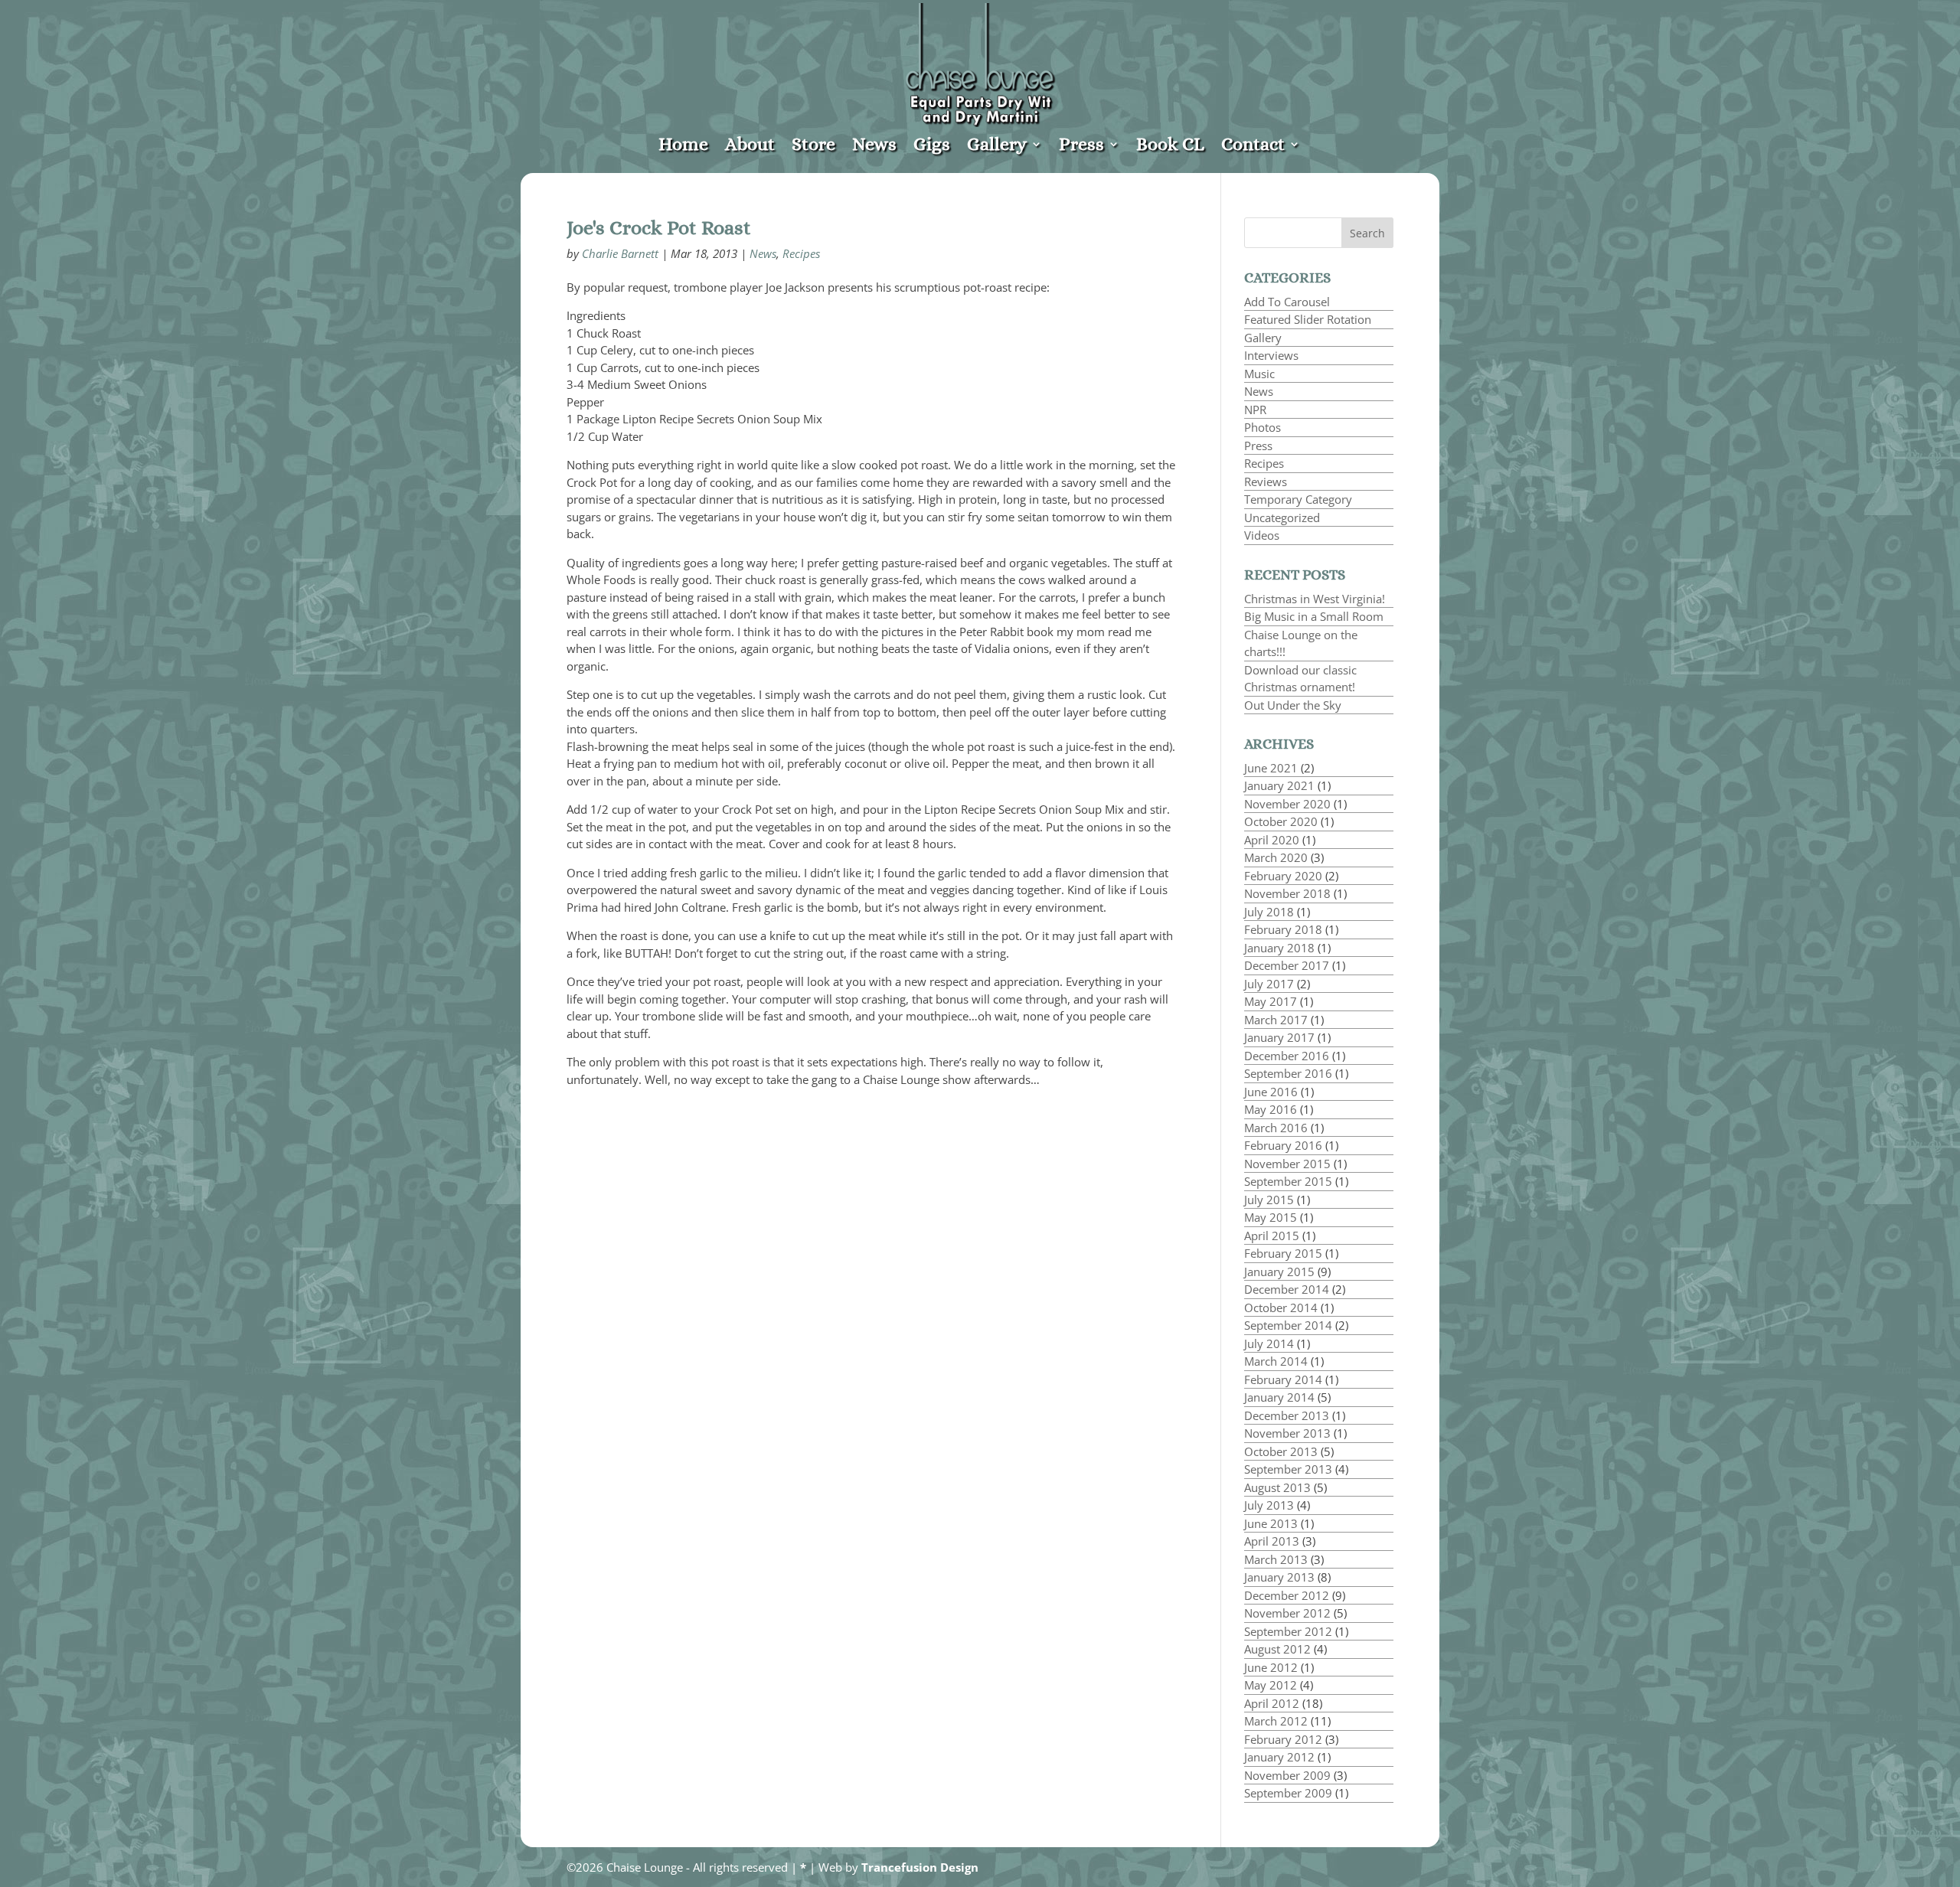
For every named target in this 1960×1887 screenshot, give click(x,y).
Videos (1262, 535)
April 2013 (1272, 1541)
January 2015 (1279, 1272)
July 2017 (1269, 984)
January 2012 (1279, 1757)
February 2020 (1283, 876)
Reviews (1266, 482)
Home (683, 147)
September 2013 (1288, 1469)
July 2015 (1269, 1200)
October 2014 (1281, 1308)
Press (1081, 147)
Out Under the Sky (1293, 705)
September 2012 (1288, 1631)
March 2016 (1276, 1128)
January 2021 (1279, 785)
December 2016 (1287, 1056)
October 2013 (1281, 1451)
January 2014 (1279, 1397)
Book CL (1170, 147)
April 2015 (1272, 1236)
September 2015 (1288, 1181)
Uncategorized (1282, 517)
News (874, 147)
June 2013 (1271, 1523)
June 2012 (1271, 1667)
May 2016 (1271, 1109)
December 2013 (1287, 1415)
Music (1259, 374)
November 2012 (1287, 1613)
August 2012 (1277, 1649)
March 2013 (1276, 1559)
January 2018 (1279, 948)
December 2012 (1287, 1595)
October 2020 (1281, 821)
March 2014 (1276, 1361)
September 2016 (1288, 1073)
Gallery (997, 147)
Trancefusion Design (920, 1867)
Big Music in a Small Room (1314, 616)
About (750, 147)
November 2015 (1287, 1164)
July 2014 (1269, 1343)
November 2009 (1287, 1775)
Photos (1263, 427)
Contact (1253, 147)
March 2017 (1276, 1020)
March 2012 (1276, 1721)
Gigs (932, 147)
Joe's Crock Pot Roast (659, 227)
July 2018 (1269, 912)
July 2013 (1269, 1505)
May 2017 (1271, 1001)
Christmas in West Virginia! (1315, 599)
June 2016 (1271, 1092)
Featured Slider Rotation (1308, 319)
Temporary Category (1298, 499)
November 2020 (1287, 804)
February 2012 (1283, 1739)
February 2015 (1283, 1253)
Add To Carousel (1287, 302)
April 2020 (1272, 840)
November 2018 (1287, 893)
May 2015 (1271, 1217)
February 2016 (1283, 1145)
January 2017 (1279, 1037)
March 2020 (1276, 857)
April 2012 (1272, 1703)
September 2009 (1288, 1793)
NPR (1255, 410)
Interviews (1271, 355)
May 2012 (1271, 1685)
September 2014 (1288, 1325)
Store (813, 147)
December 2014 (1287, 1289)
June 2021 (1271, 768)
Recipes (801, 253)
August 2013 (1277, 1487)
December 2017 (1287, 965)
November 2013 (1287, 1433)
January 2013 (1279, 1577)
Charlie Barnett (620, 253)
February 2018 (1283, 929)
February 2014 (1283, 1379)
